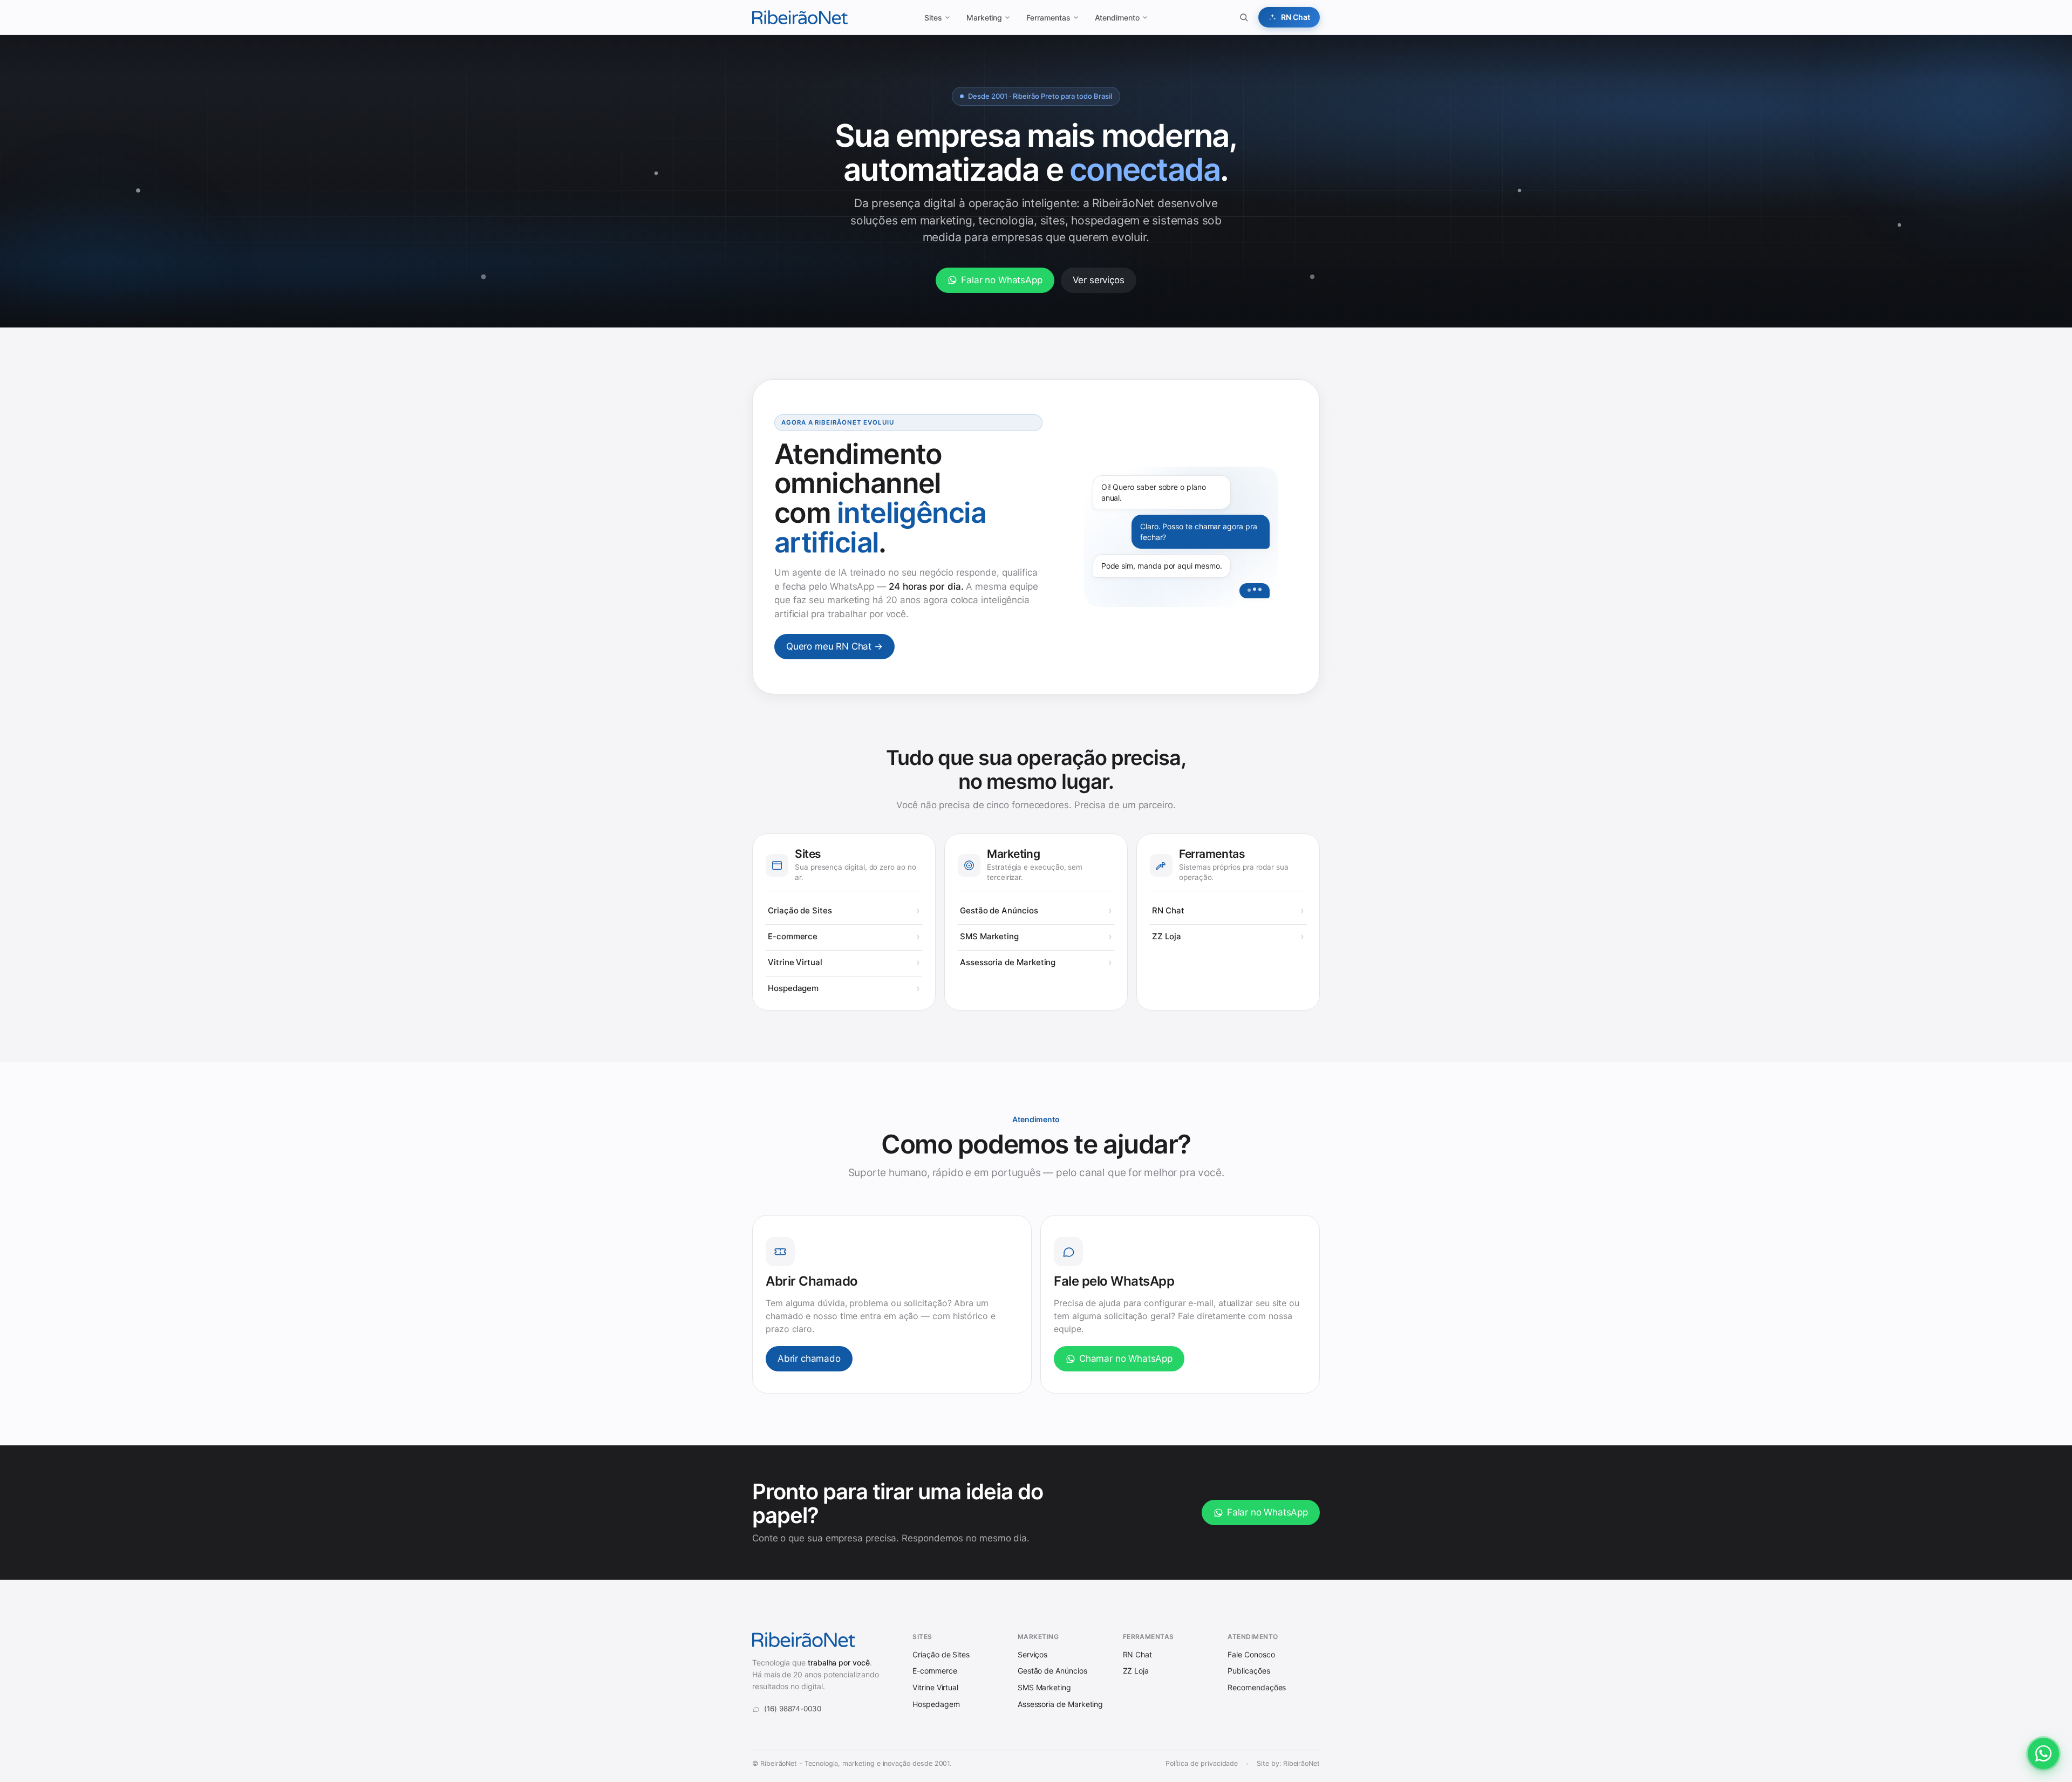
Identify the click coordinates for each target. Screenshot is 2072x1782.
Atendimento (1117, 18)
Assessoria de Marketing (1008, 962)
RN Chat (1168, 910)
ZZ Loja (1166, 936)
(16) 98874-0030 (793, 1709)
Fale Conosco (1251, 1654)
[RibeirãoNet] (800, 17)
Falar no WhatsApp (1001, 280)
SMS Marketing (989, 936)
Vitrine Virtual (795, 962)
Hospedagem (793, 988)
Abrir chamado (809, 1358)
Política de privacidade (1202, 1763)
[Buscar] (1244, 17)
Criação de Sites (800, 910)
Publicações (1249, 1671)
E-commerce (793, 936)
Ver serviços (1099, 280)
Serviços (1032, 1654)
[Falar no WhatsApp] (2043, 1753)
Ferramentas (1048, 18)
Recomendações (1257, 1687)
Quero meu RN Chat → (834, 646)
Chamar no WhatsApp (1126, 1358)
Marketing (984, 18)
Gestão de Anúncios (999, 910)
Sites (933, 18)
